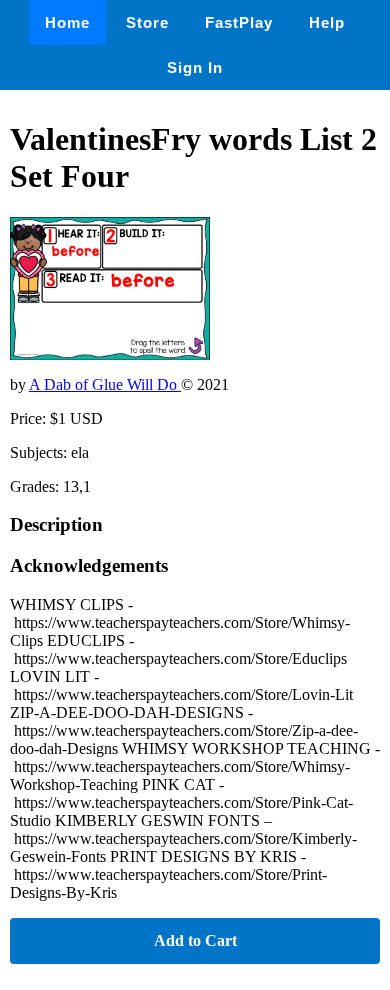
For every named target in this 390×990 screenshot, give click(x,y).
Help (327, 22)
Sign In (195, 67)
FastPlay (239, 22)
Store (147, 22)
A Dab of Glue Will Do (105, 384)
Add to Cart (195, 940)
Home (67, 22)
